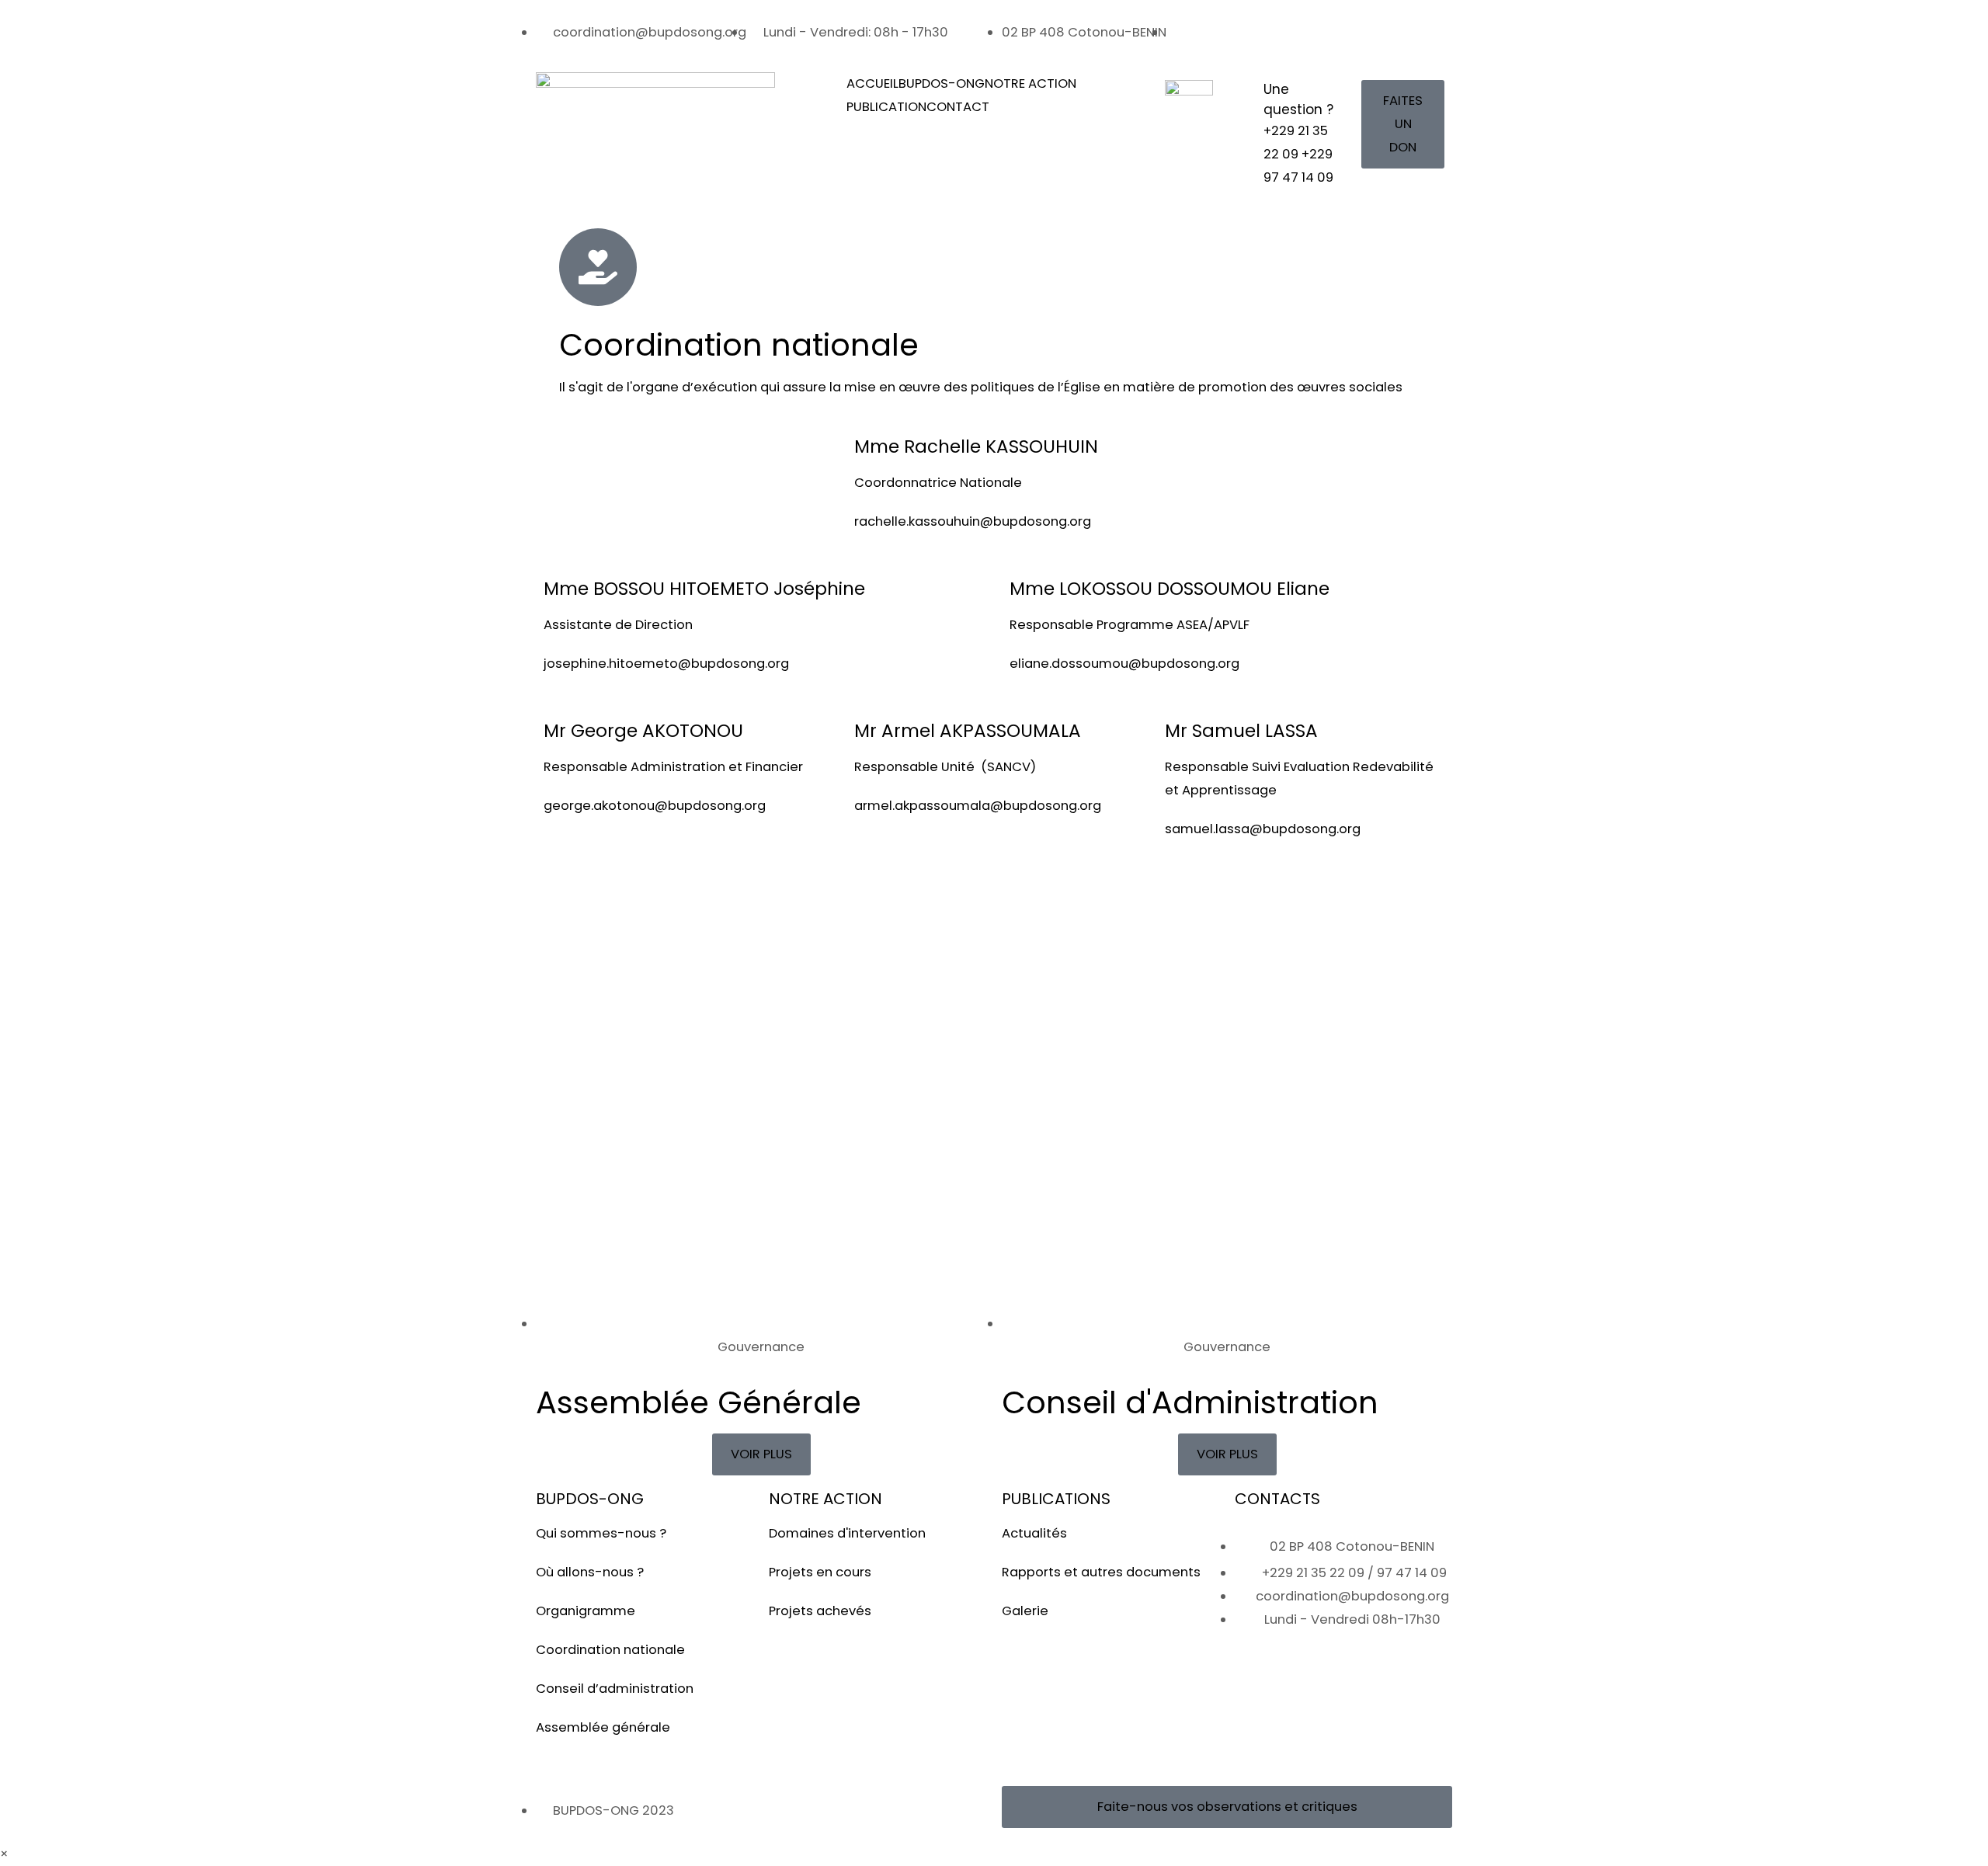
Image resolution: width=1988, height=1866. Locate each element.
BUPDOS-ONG (942, 83)
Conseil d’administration (615, 1689)
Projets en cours (820, 1572)
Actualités (1034, 1533)
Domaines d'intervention (847, 1533)
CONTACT (958, 107)
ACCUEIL (872, 83)
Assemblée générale (603, 1727)
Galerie (1025, 1611)
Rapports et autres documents (1101, 1572)
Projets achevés (820, 1611)
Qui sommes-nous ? (601, 1533)
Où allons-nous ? (590, 1572)
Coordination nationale (610, 1650)
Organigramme (586, 1611)
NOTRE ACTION (1030, 83)
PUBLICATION (886, 107)
